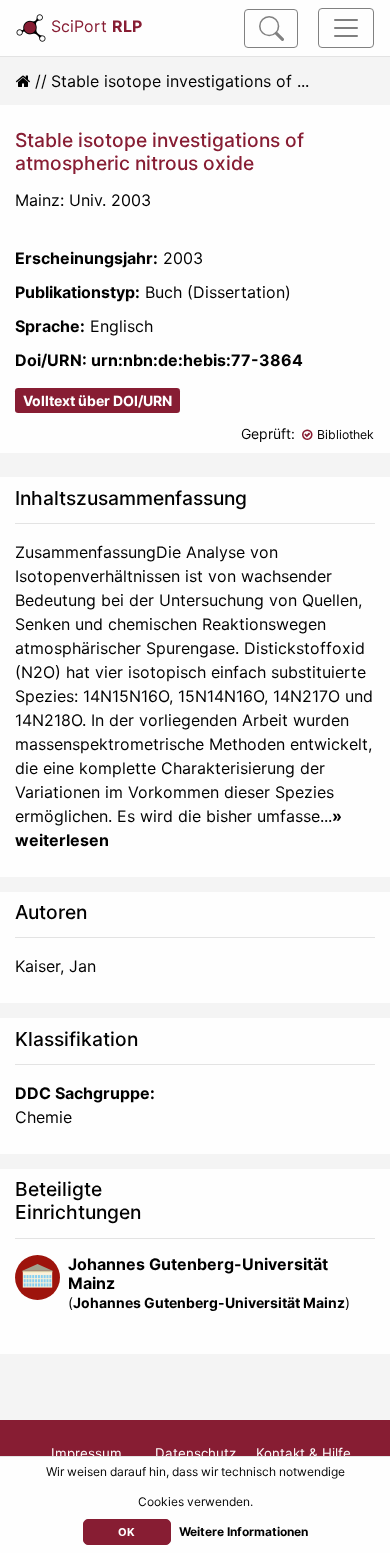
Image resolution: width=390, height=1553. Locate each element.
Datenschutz (195, 1453)
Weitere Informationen (243, 1531)
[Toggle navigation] (346, 28)
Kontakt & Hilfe (303, 1453)
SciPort (96, 26)
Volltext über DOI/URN (97, 400)
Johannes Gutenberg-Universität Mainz (198, 1273)
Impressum (86, 1453)
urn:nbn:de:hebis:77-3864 (197, 360)
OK (126, 1532)
